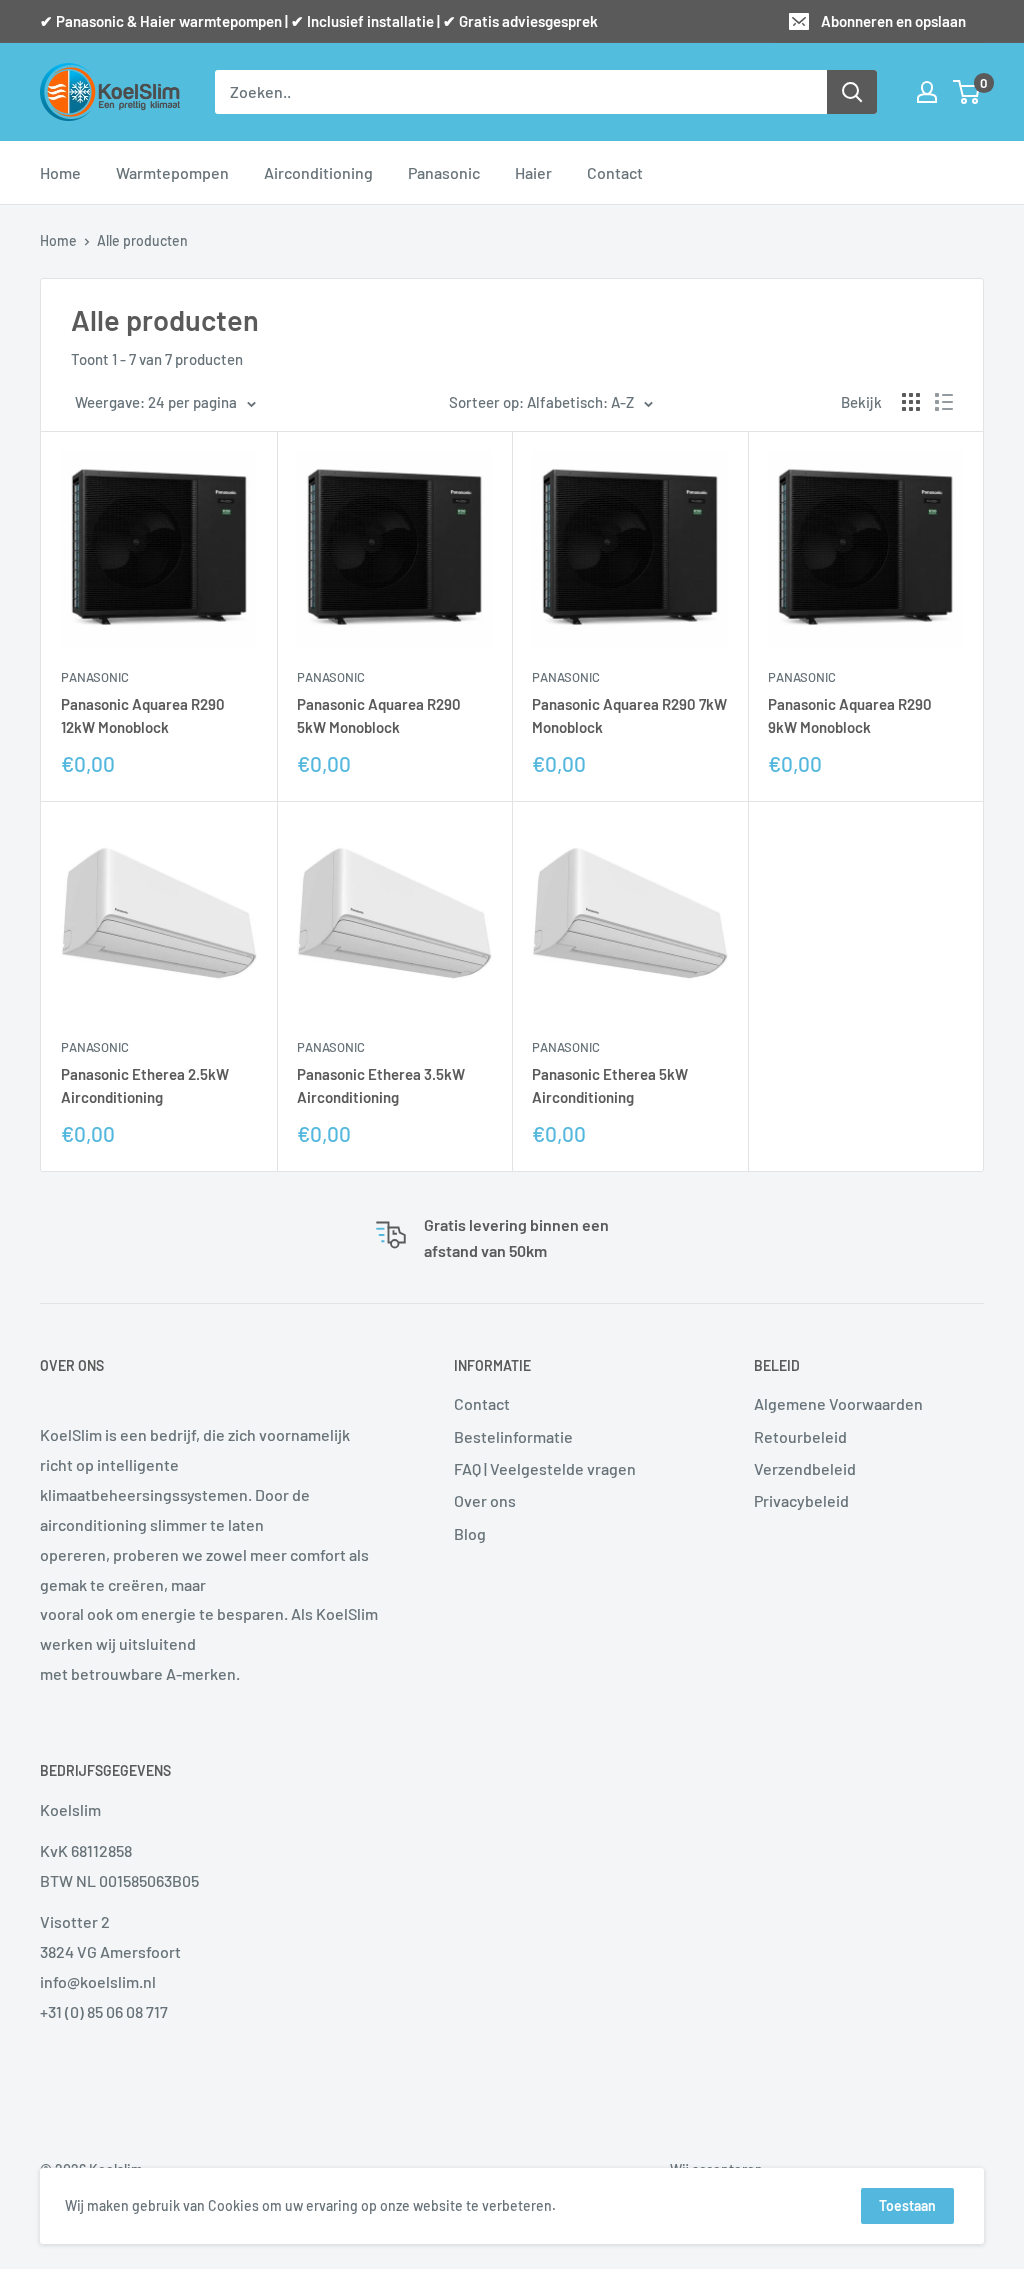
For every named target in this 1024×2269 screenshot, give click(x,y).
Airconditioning (318, 172)
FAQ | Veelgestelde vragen (545, 1468)
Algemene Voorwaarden (838, 1403)
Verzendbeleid (805, 1468)
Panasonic (444, 172)
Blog (470, 1533)
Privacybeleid (801, 1500)
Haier (533, 172)
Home (60, 172)
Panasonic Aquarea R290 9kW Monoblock (850, 715)
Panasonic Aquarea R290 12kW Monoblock (143, 715)
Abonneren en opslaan (893, 21)
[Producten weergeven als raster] (911, 402)
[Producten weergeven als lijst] (944, 402)
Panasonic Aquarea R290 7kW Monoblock (629, 715)
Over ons (485, 1500)
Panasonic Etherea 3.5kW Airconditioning (381, 1085)
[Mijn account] (927, 92)
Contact (615, 172)
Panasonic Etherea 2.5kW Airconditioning (145, 1085)
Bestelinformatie (513, 1436)
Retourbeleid (800, 1436)
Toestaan (907, 2205)
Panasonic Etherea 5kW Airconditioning (610, 1085)
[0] (967, 92)
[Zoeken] (852, 92)
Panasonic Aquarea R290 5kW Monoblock (379, 715)
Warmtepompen (172, 172)
